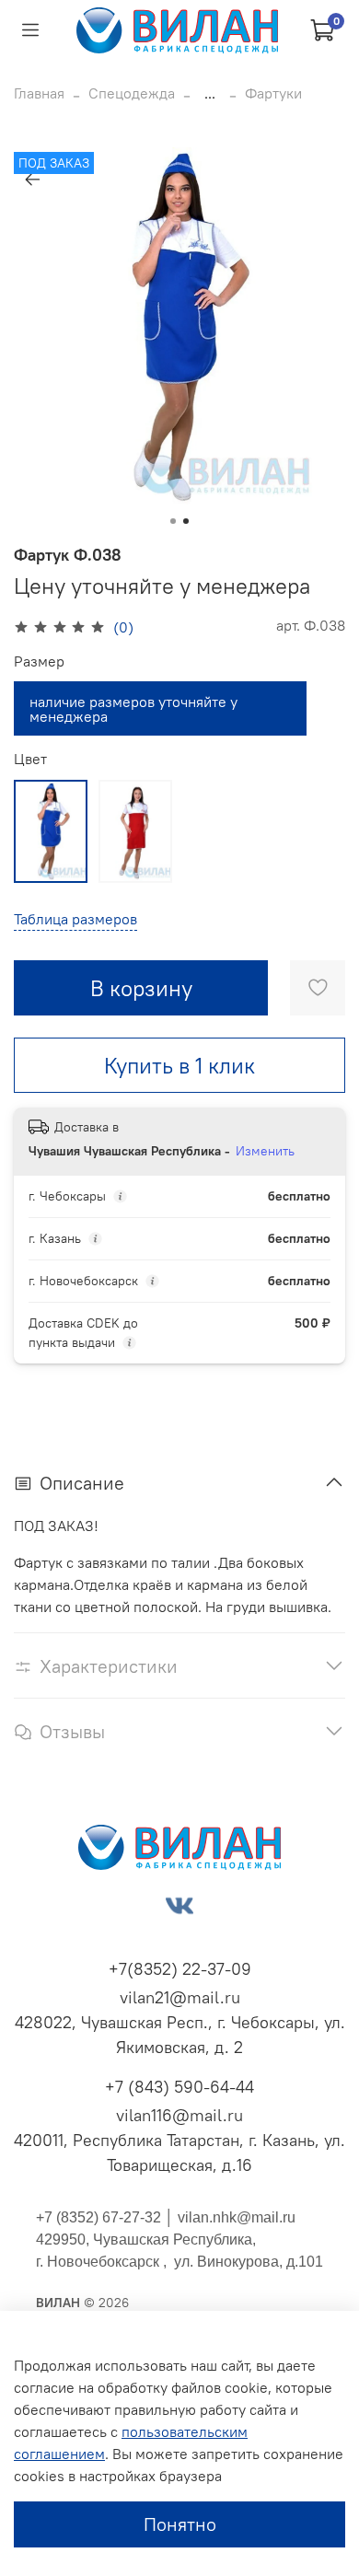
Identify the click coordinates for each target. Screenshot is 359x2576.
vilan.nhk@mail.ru (237, 2217)
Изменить (265, 1151)
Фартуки (273, 93)
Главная (39, 93)
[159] (135, 831)
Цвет (30, 759)
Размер (39, 661)
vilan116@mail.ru (179, 2115)
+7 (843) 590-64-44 (179, 2087)
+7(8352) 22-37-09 (180, 1969)
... (210, 93)
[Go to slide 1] (173, 521)
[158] (51, 831)
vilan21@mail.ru (180, 1997)
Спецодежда (132, 93)
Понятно (180, 2524)
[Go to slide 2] (186, 521)
